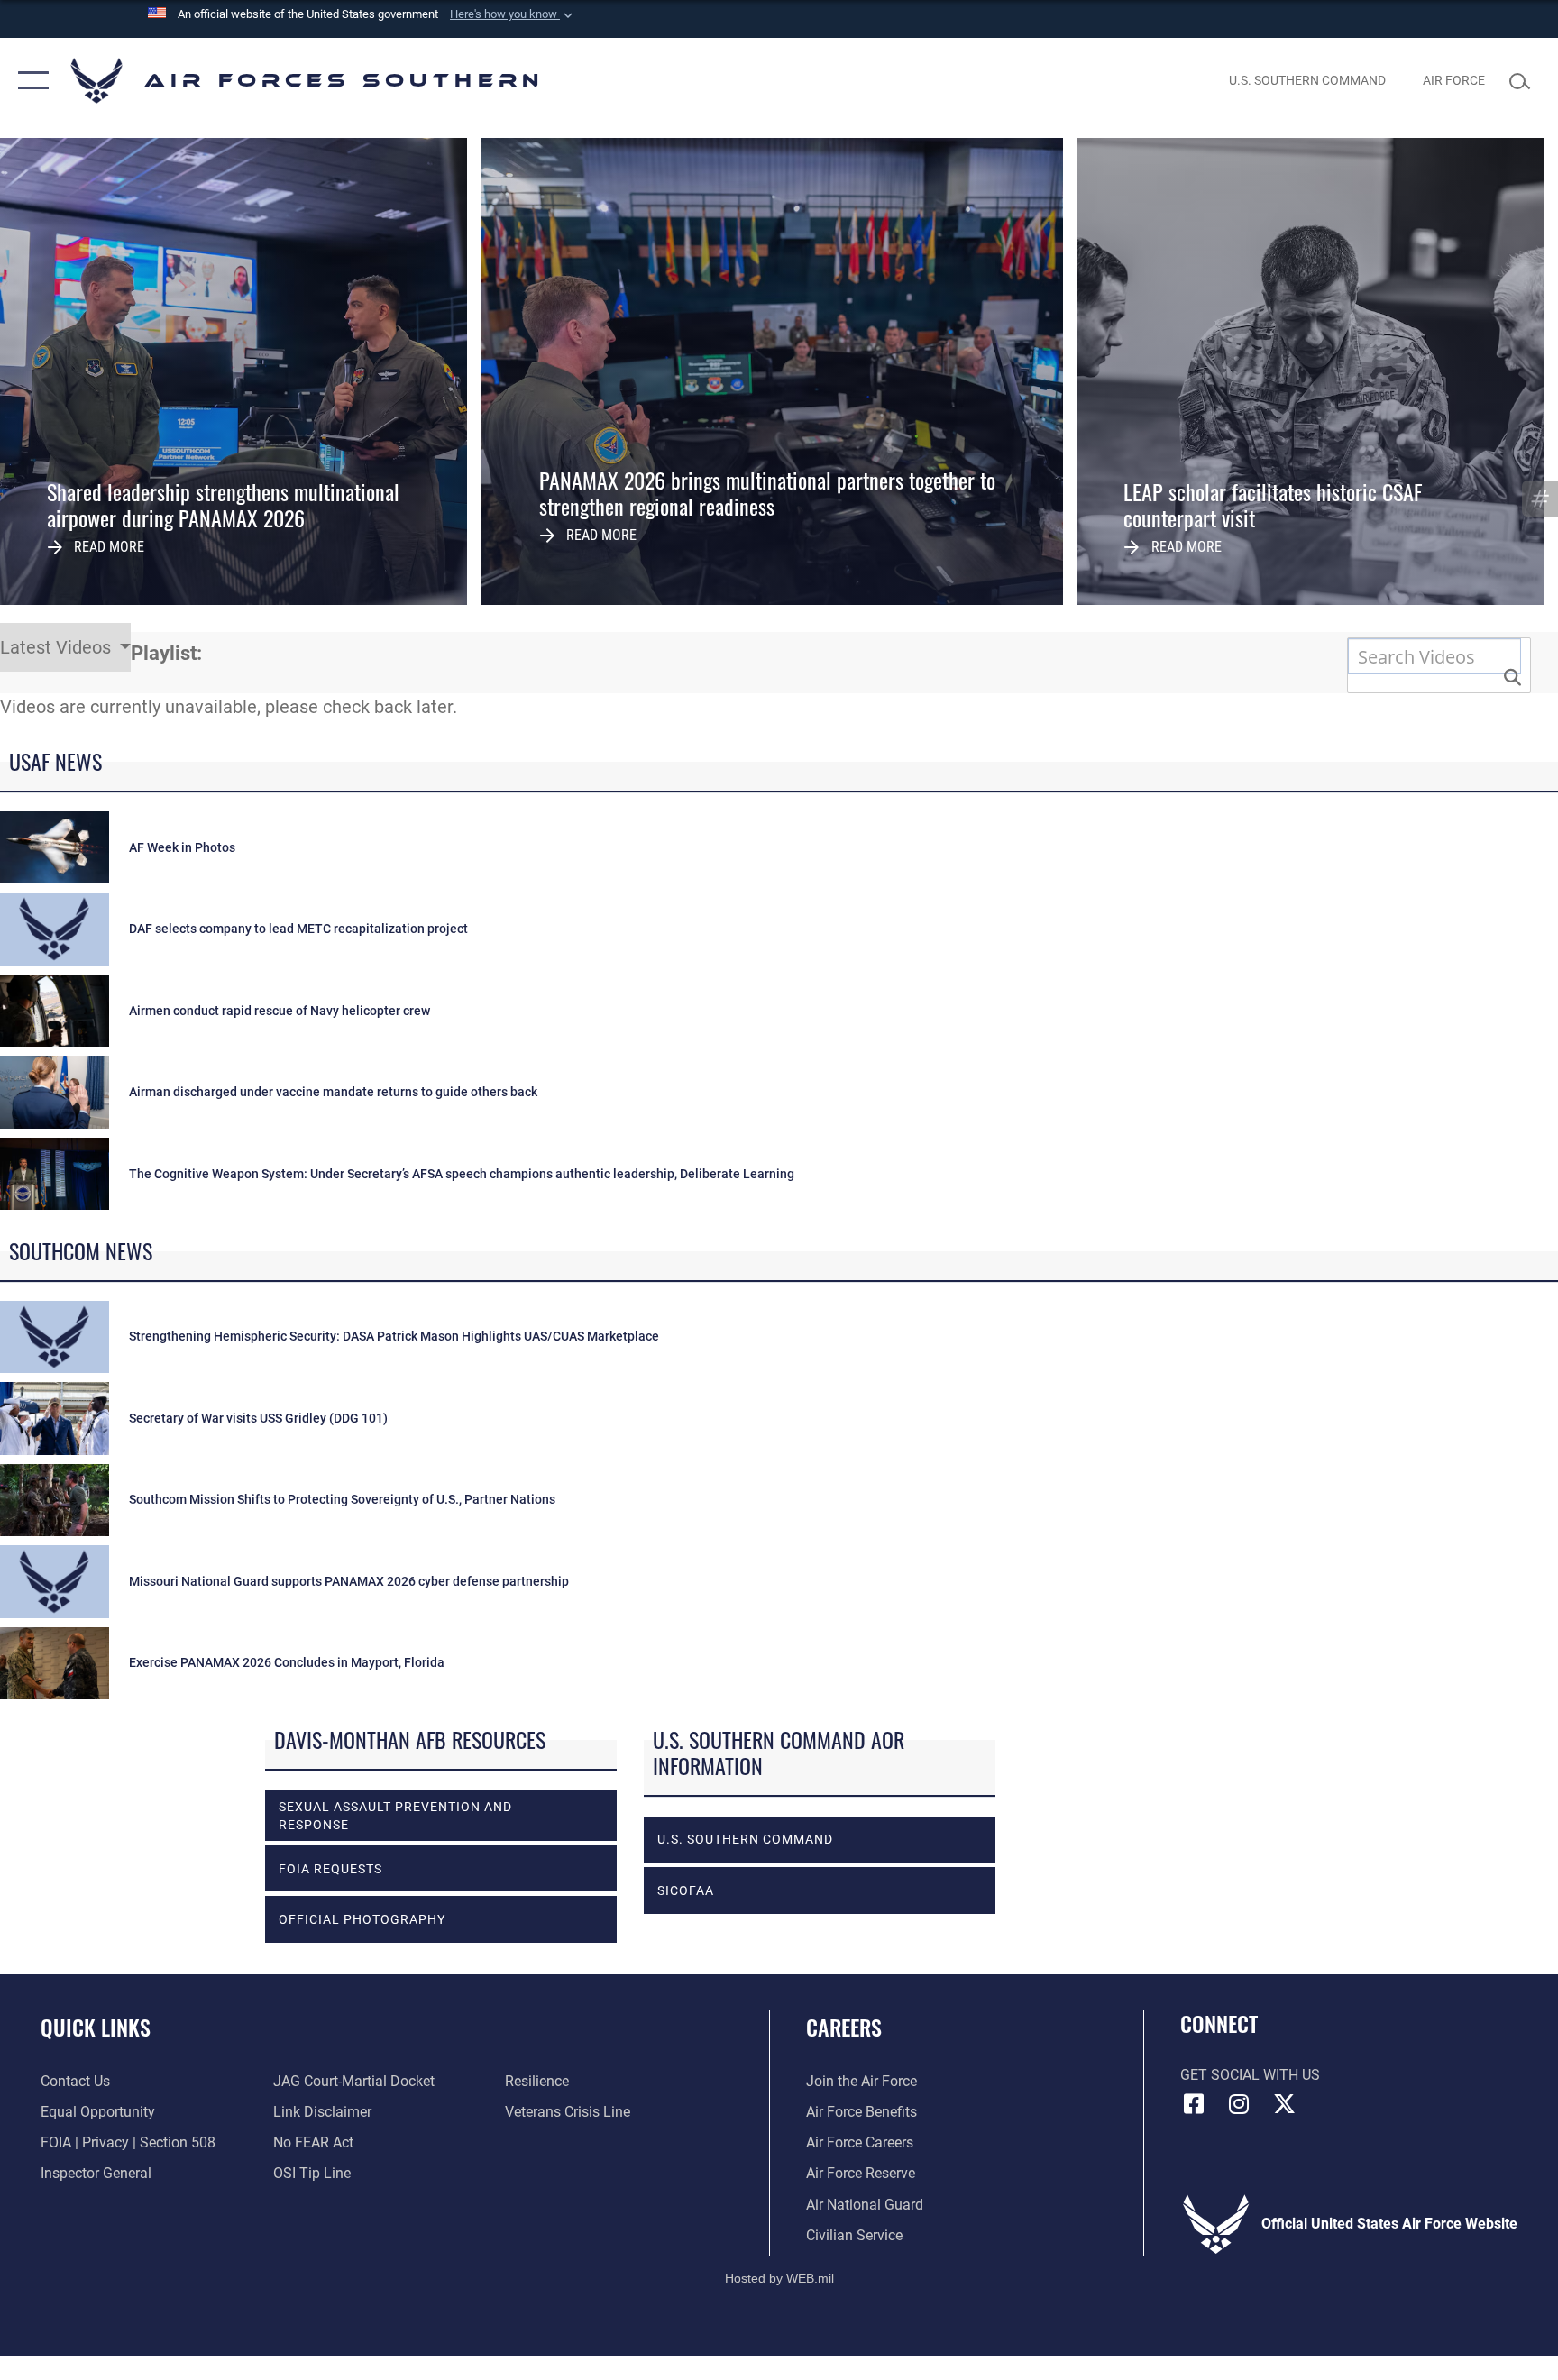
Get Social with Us (1250, 2075)
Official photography (362, 1919)
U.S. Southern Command (745, 1839)
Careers (844, 2027)
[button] (513, 14)
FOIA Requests (330, 1869)
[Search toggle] (1524, 80)
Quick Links (96, 2027)
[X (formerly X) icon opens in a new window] (1284, 2104)
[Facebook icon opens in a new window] (1194, 2104)
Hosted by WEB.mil (779, 2278)
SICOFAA (686, 1890)
